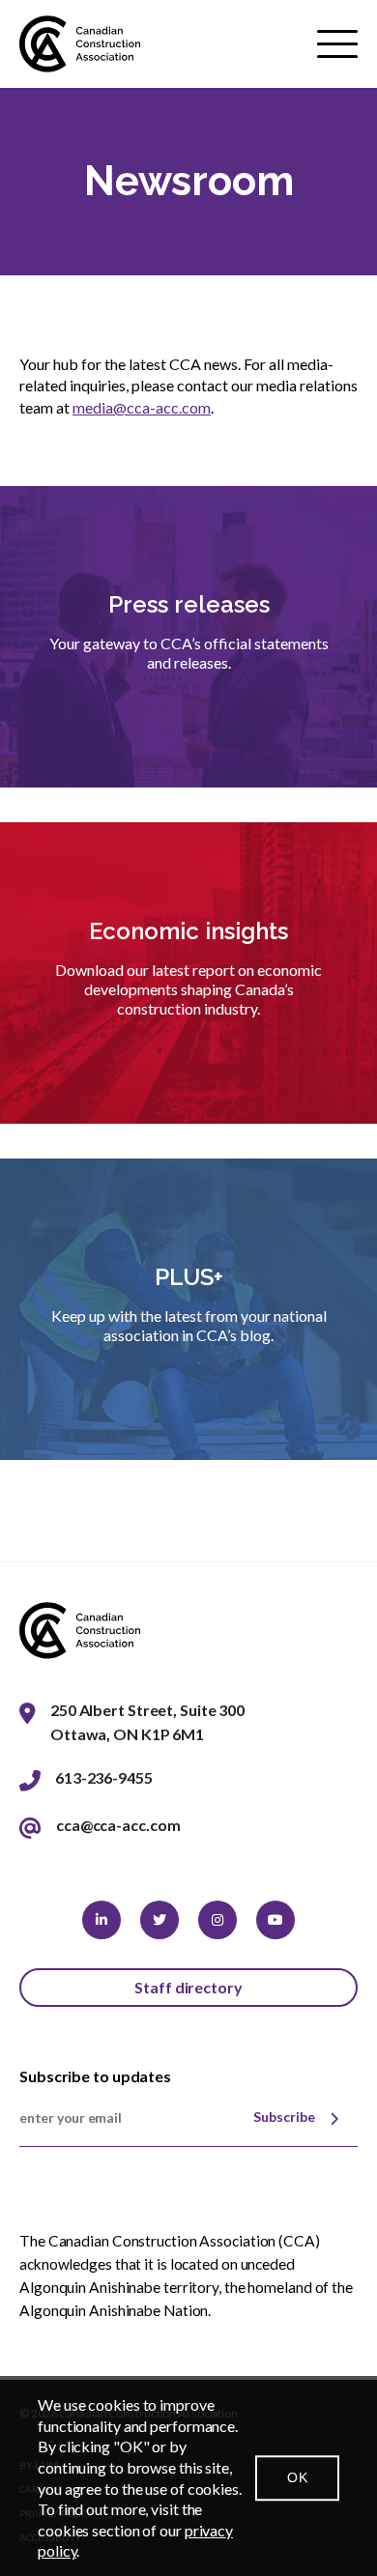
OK (297, 2477)
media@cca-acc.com (142, 407)
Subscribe (284, 2117)
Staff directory (188, 1987)
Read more (188, 735)
